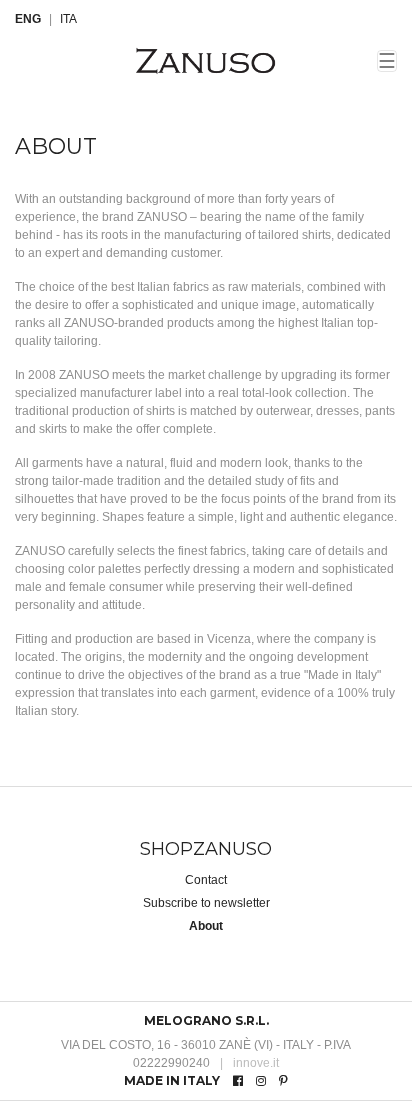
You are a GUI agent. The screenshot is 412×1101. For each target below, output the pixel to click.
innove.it (249, 1063)
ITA (68, 19)
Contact (206, 880)
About (206, 926)
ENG (28, 19)
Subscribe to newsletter (206, 903)
